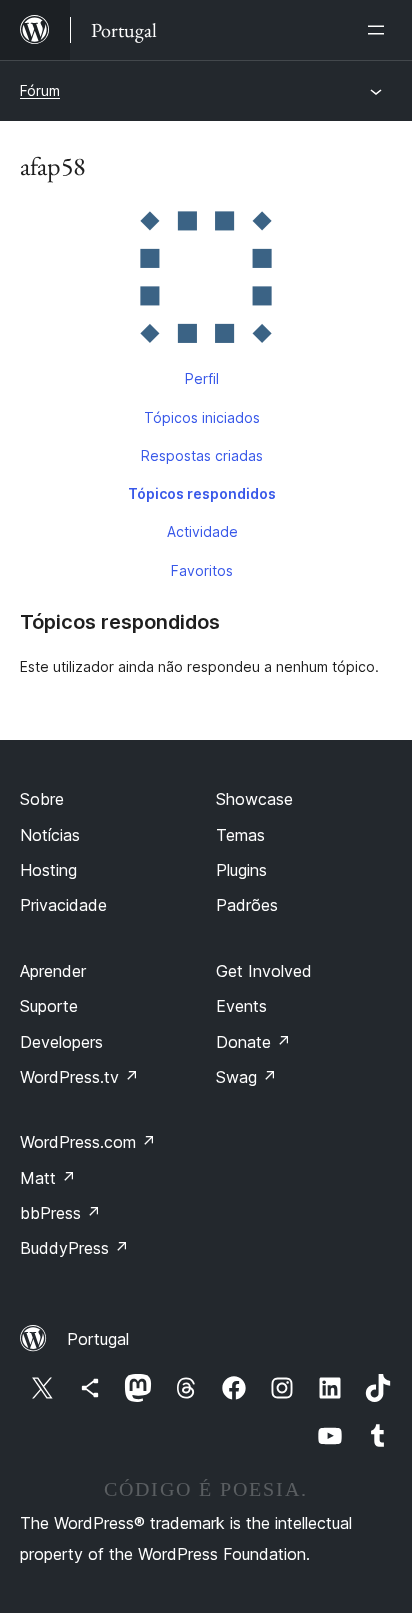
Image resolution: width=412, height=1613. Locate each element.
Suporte (49, 1006)
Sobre (42, 799)
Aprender (53, 971)
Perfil (202, 378)
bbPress (60, 1213)
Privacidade (63, 905)
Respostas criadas (202, 455)
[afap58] (206, 281)
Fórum (40, 90)
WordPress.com (88, 1142)
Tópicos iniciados (202, 417)
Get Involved (264, 971)
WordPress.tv (79, 1077)
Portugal (98, 1339)
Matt (48, 1178)
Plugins (241, 870)
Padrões (247, 905)
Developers (61, 1042)
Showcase (254, 799)
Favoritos (202, 570)
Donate (253, 1042)
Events (241, 1006)
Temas (240, 835)
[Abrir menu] (380, 30)
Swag (246, 1077)
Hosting (48, 870)
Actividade (202, 531)
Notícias (50, 835)
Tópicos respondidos (202, 493)
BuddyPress (74, 1248)
